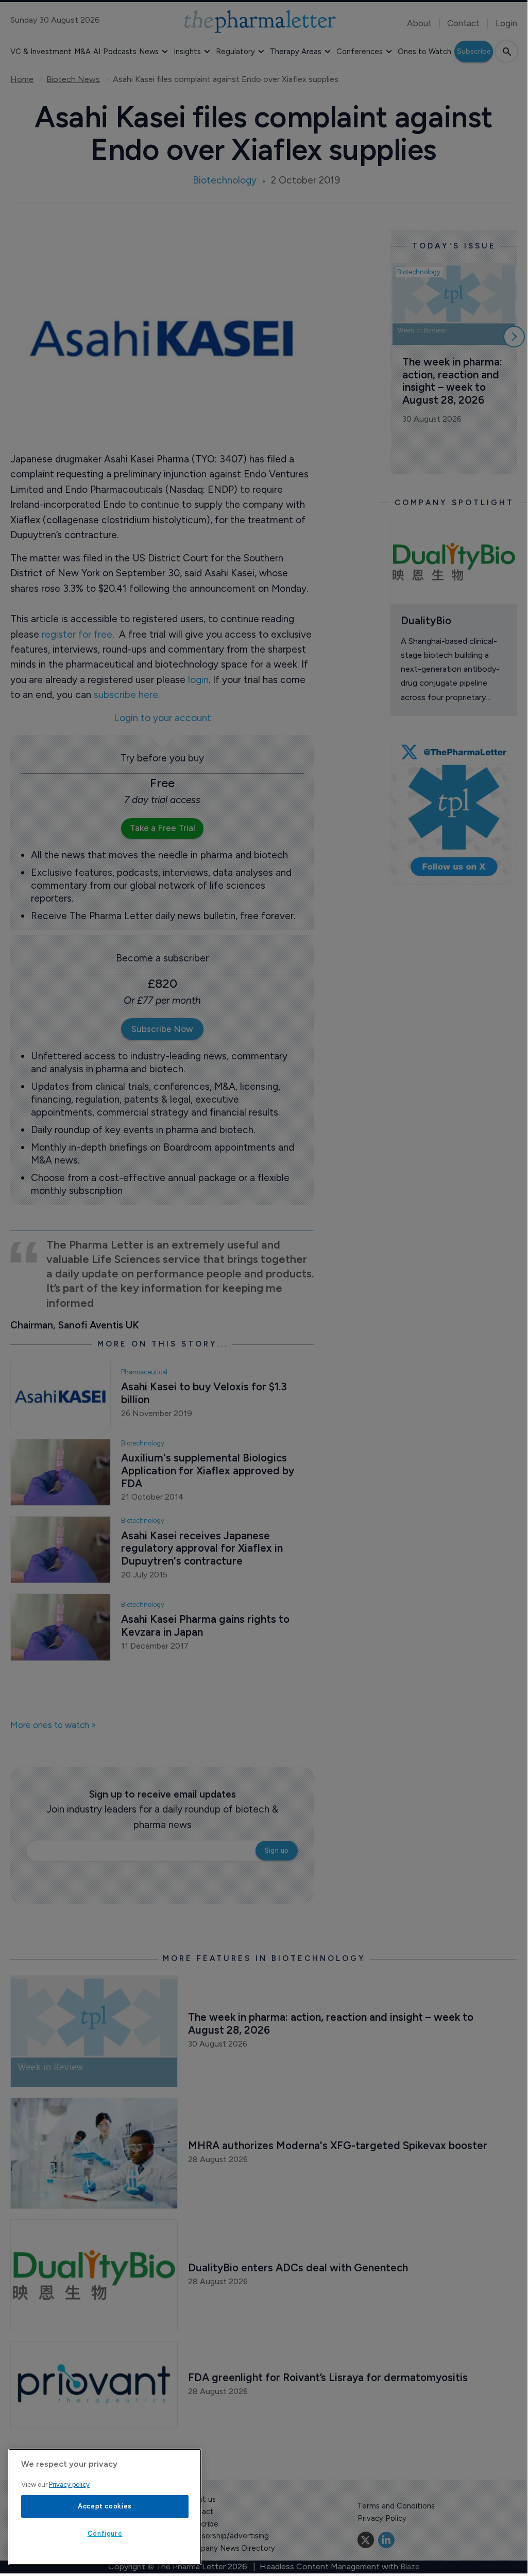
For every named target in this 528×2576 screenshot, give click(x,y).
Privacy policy (69, 2484)
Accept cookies (105, 2506)
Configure (105, 2533)
